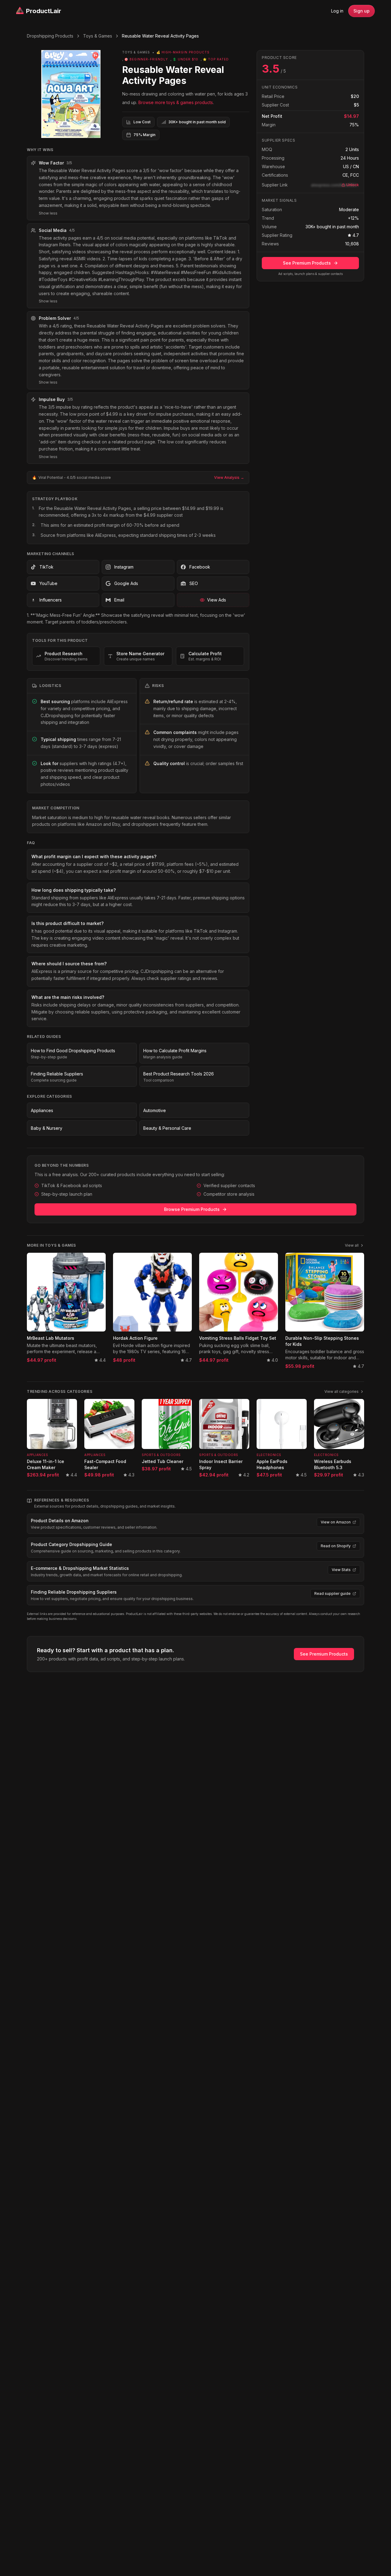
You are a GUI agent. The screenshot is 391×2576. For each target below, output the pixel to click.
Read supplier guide (333, 1593)
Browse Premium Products (192, 1209)
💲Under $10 (185, 59)
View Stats (341, 1570)
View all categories (342, 1391)
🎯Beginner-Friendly (146, 59)
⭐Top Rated (216, 59)
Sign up (362, 11)
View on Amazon (336, 1522)
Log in (337, 11)
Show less (48, 213)
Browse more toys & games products (176, 102)
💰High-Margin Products (183, 52)
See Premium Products (307, 263)
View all (352, 1245)
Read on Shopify (336, 1546)
